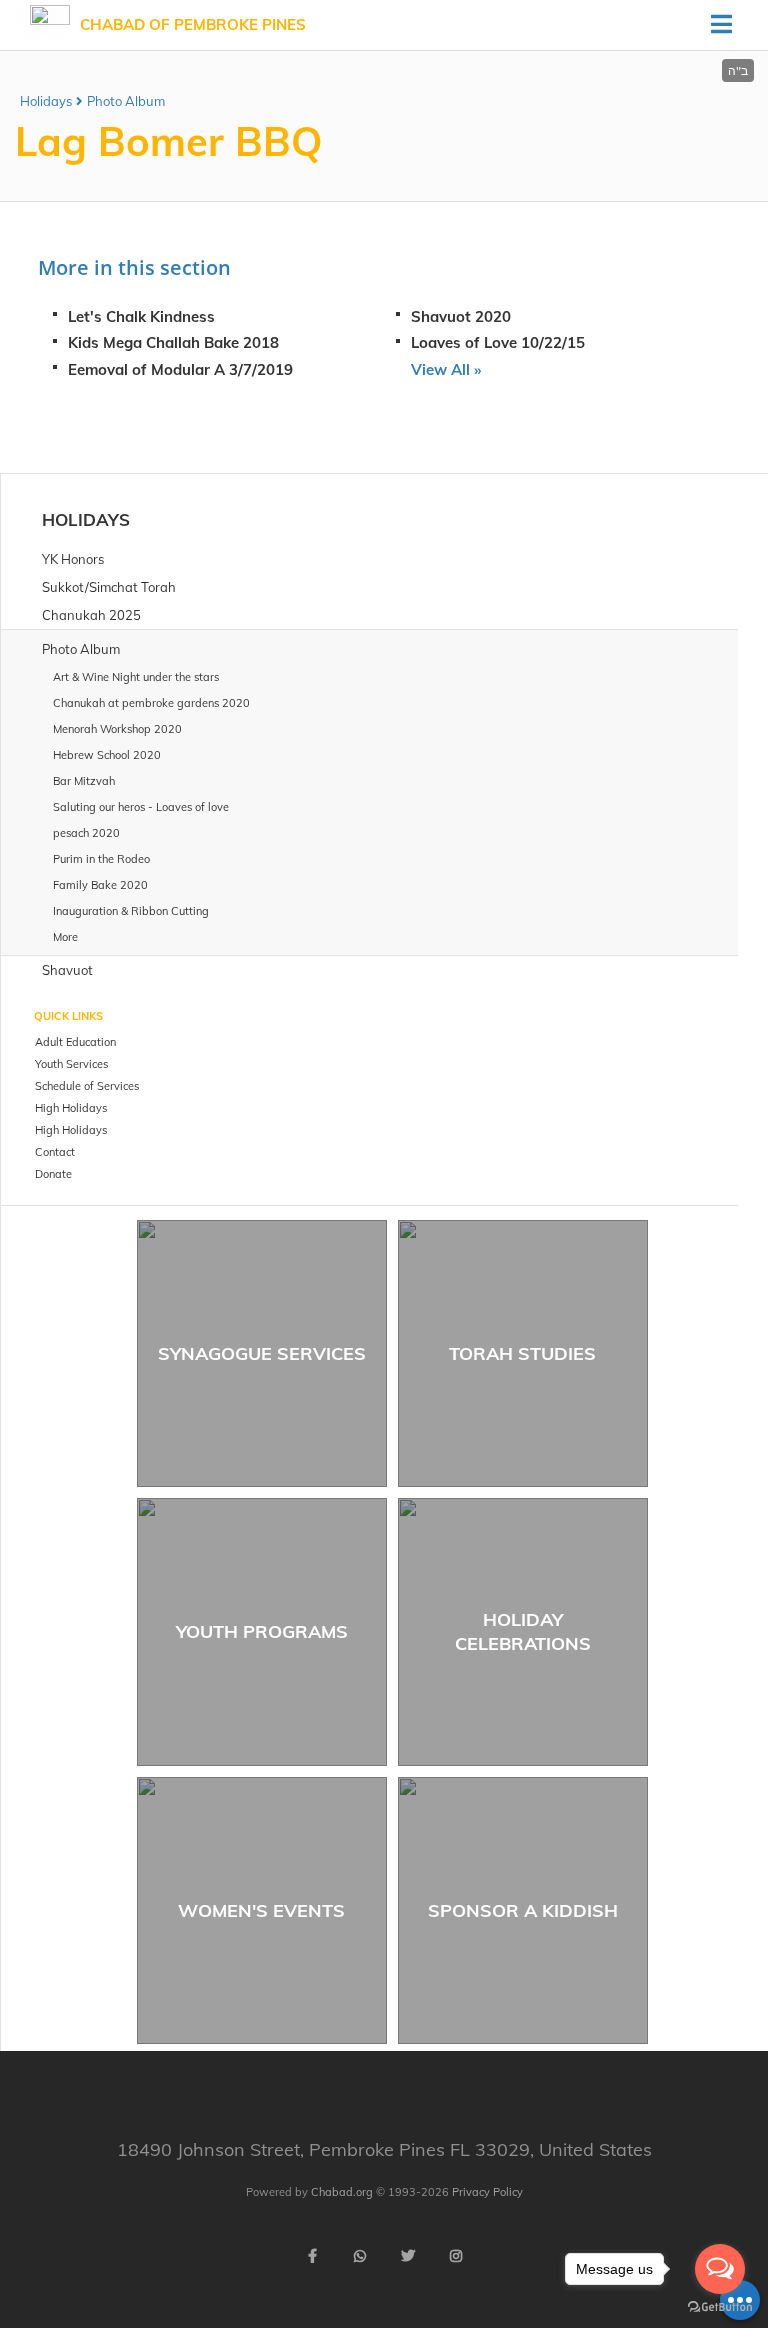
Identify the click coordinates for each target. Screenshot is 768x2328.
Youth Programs (262, 1631)
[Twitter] (408, 2256)
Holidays (46, 101)
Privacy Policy (487, 2192)
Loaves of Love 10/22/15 (498, 342)
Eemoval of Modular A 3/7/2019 (180, 369)
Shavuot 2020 (461, 316)
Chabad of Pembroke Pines (193, 24)
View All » (446, 369)
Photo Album (126, 101)
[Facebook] (312, 2256)
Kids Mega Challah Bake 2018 (173, 342)
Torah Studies (522, 1353)
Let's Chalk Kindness (141, 316)
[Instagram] (456, 2256)
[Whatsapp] (360, 2256)
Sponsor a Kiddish (523, 1910)
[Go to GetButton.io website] (720, 2307)
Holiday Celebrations (523, 1631)
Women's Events (261, 1910)
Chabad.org (342, 2192)
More (65, 937)
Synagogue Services (262, 1353)
